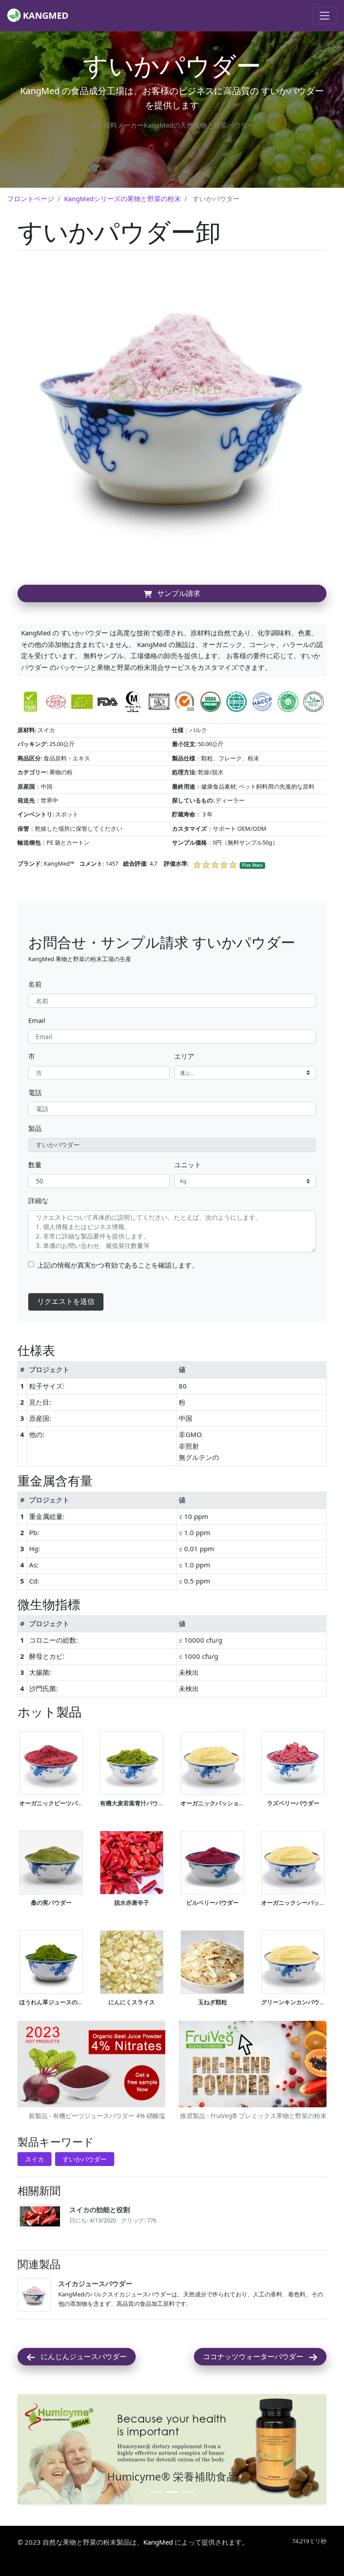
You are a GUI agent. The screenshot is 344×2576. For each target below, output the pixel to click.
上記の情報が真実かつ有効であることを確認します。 (118, 1265)
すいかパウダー (85, 2159)
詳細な (38, 1200)
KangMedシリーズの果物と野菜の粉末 (123, 198)
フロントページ (31, 198)
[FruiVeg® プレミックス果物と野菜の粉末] (253, 2065)
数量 (35, 1165)
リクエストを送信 (66, 1301)
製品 (35, 1128)
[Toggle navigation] (325, 16)
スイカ (34, 2159)
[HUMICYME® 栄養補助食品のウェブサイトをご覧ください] (172, 2449)
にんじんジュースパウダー (81, 2356)
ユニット (188, 1165)
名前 (35, 984)
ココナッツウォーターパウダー (256, 2356)
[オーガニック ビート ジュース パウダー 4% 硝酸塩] (91, 2065)
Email (37, 1020)
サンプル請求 (176, 593)
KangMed (158, 2542)
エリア (184, 1056)
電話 (35, 1092)
